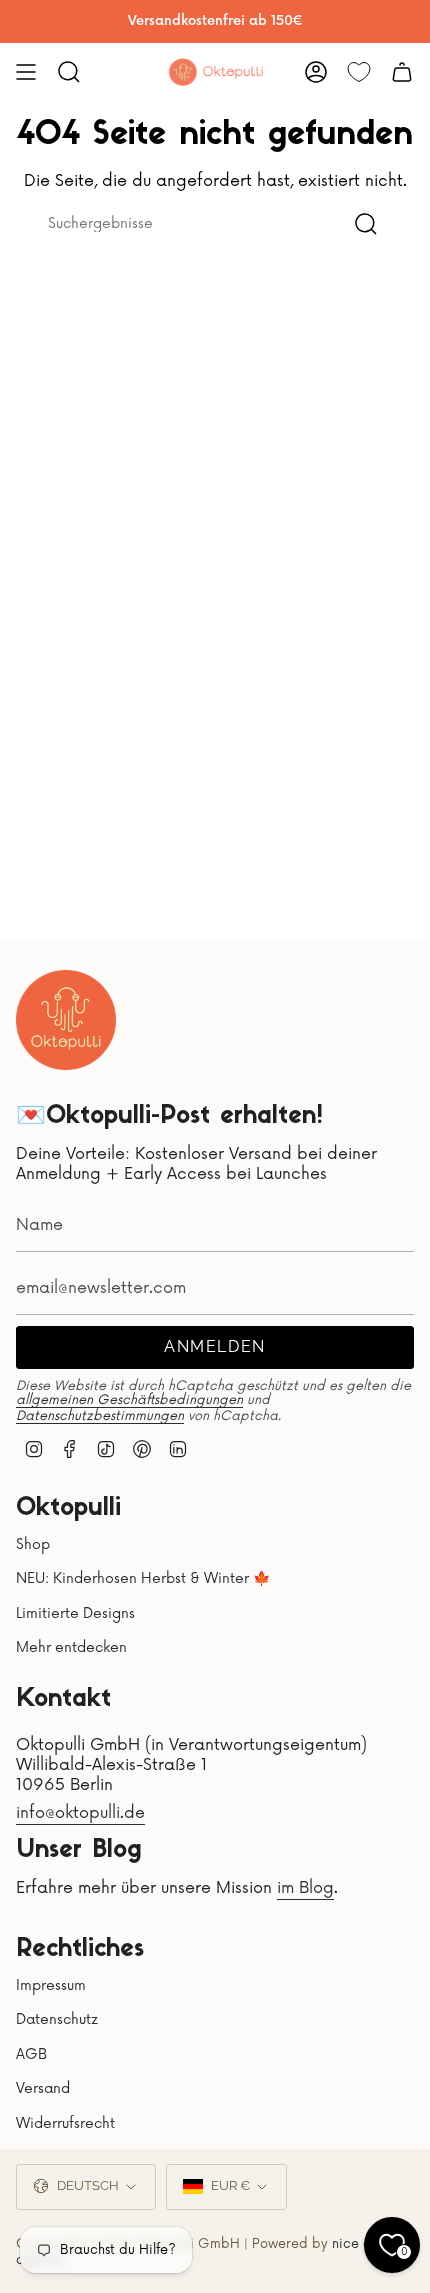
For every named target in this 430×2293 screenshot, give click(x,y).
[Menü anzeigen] (26, 72)
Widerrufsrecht (65, 2123)
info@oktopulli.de (80, 1813)
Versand (43, 2088)
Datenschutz (57, 2019)
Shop (33, 1544)
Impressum (51, 1985)
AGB (31, 2054)
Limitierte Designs (75, 1613)
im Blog (305, 1888)
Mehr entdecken (71, 1647)
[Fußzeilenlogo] (66, 1020)
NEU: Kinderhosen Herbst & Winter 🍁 (143, 1578)
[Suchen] (366, 223)
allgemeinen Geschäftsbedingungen (129, 1400)
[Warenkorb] (402, 72)
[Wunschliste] (359, 72)
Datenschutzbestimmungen (100, 1416)
